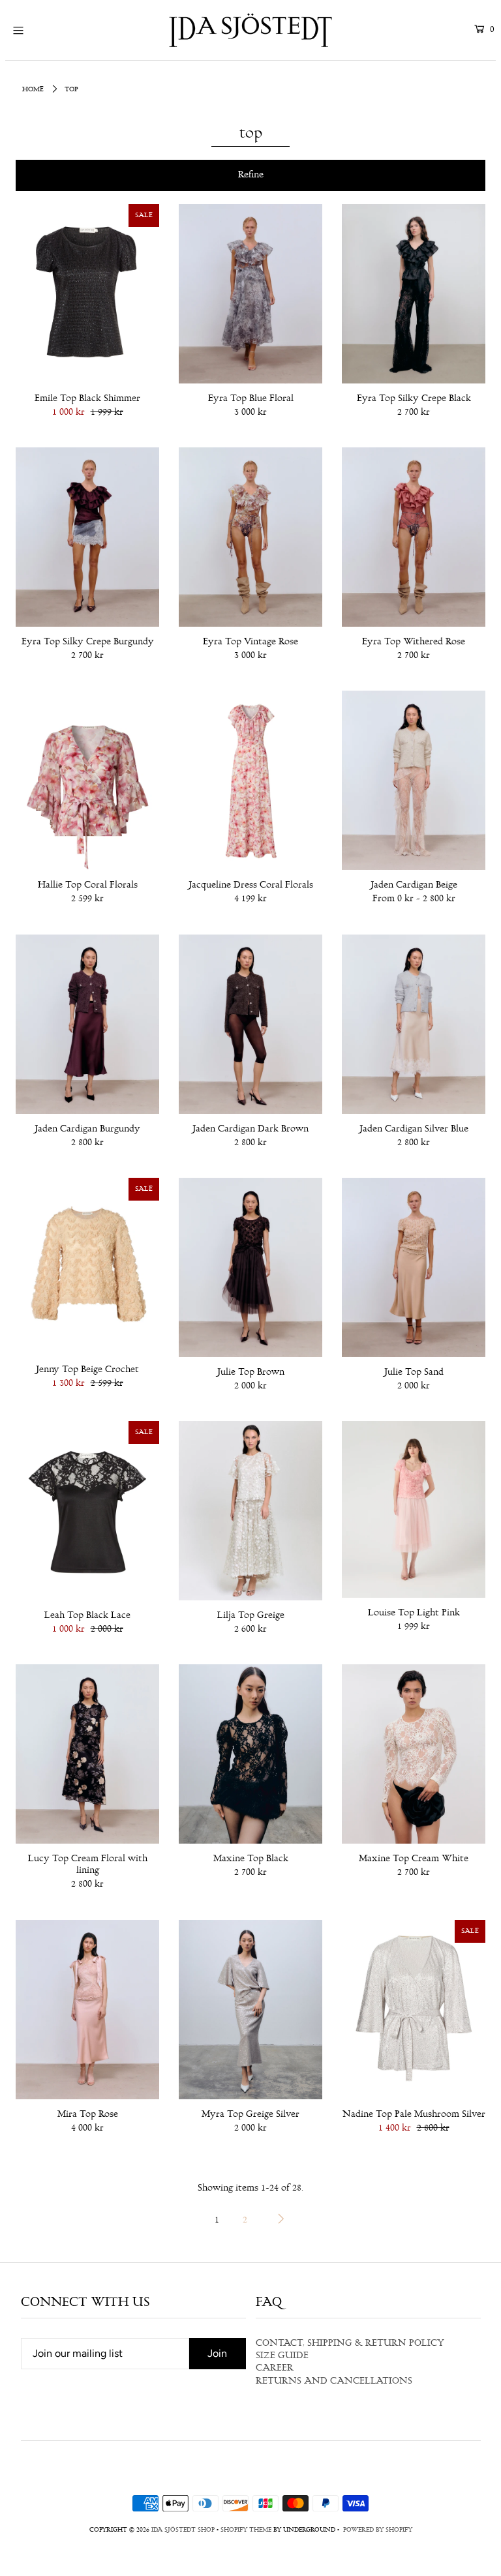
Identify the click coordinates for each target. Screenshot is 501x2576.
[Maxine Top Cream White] (414, 1754)
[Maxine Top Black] (250, 1754)
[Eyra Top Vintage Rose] (250, 537)
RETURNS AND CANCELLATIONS (334, 2382)
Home (33, 90)
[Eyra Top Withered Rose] (414, 537)
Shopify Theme (246, 2530)
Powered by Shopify (378, 2530)
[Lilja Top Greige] (250, 1511)
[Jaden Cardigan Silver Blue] (414, 1024)
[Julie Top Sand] (414, 1267)
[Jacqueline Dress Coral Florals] (250, 780)
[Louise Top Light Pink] (414, 1509)
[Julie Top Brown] (250, 1267)
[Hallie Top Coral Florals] (87, 780)
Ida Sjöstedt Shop (183, 2530)
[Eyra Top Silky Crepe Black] (414, 294)
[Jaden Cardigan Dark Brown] (250, 1024)
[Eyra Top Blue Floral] (250, 294)
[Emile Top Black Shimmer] (87, 294)
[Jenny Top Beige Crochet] (87, 1266)
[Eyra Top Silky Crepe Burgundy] (87, 537)
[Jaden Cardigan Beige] (414, 780)
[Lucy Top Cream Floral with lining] (87, 1754)
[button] (250, 175)
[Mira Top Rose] (87, 2010)
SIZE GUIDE (282, 2356)
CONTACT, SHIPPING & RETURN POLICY (350, 2344)
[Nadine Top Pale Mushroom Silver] (414, 2010)
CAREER (275, 2369)
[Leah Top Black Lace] (87, 1511)
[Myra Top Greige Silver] (250, 2010)
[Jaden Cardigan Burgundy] (87, 1024)
